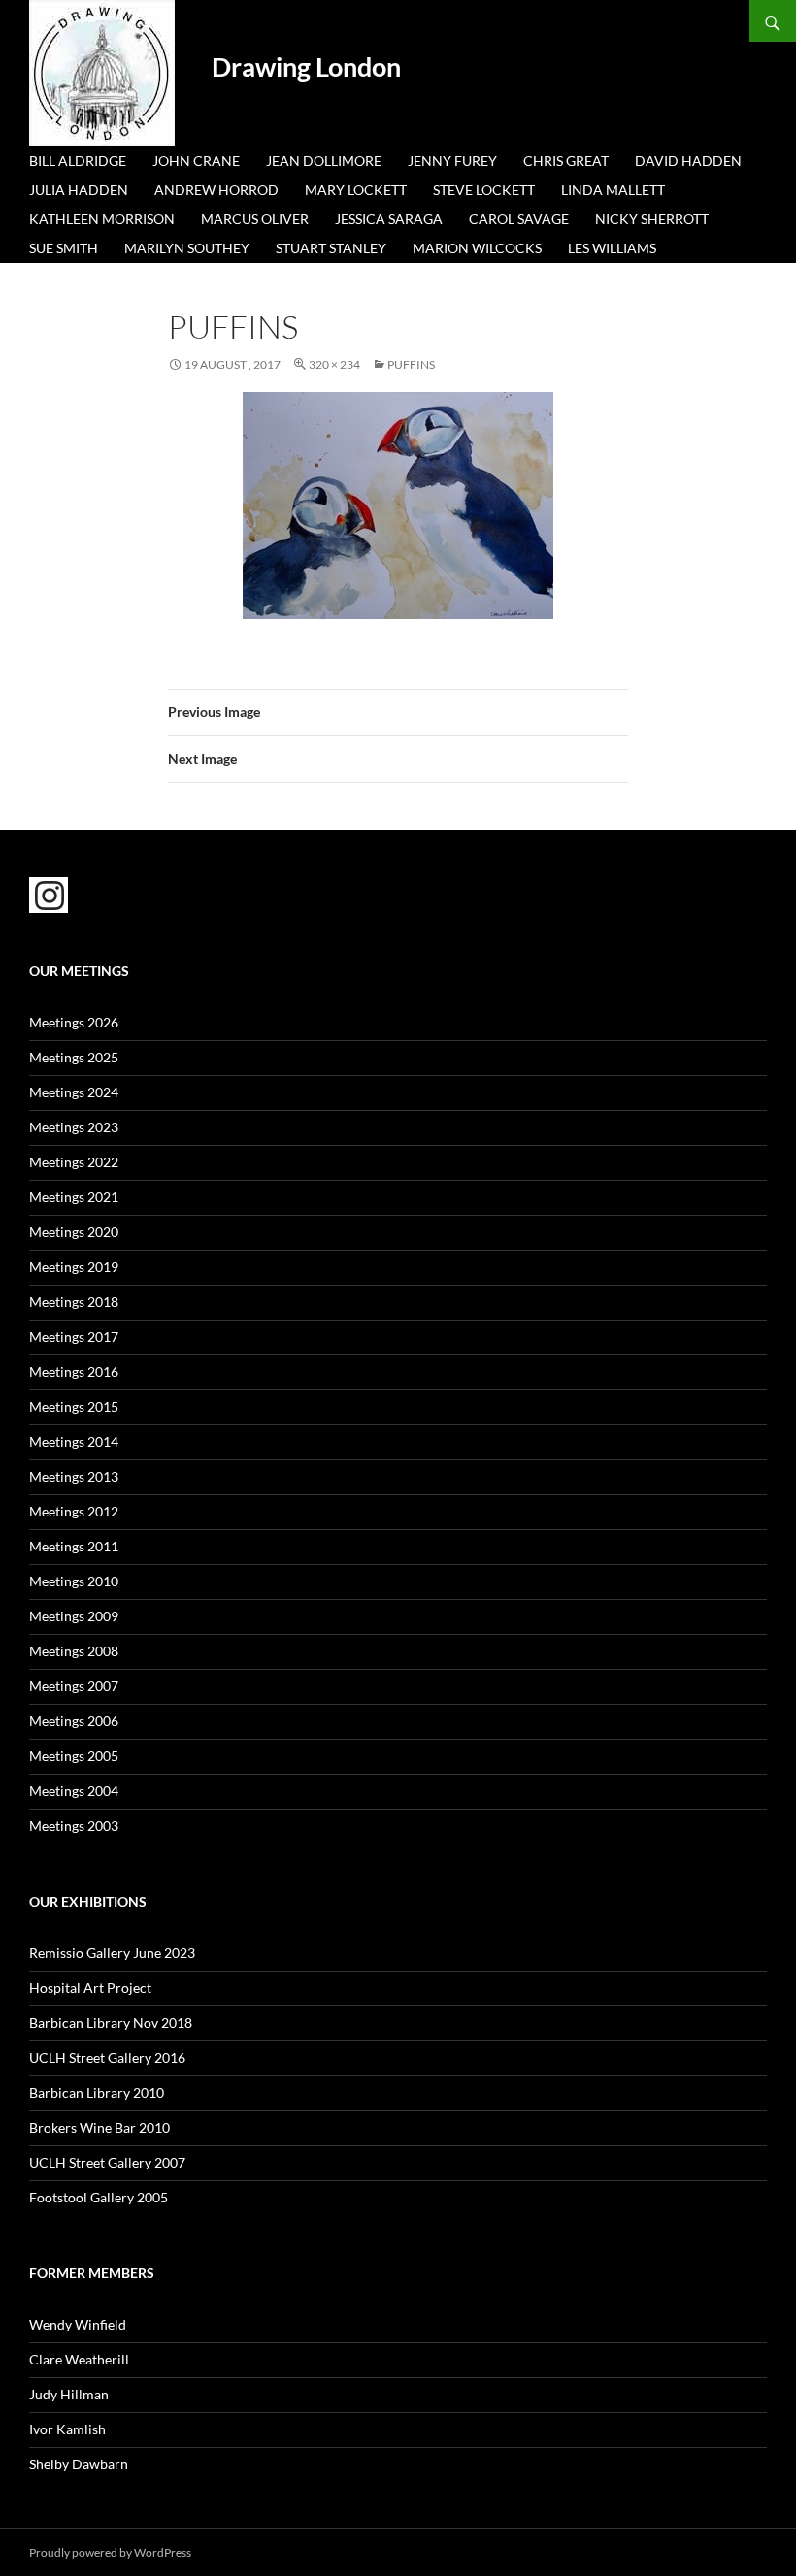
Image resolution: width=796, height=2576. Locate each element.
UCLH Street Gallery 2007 (107, 2162)
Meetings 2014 (74, 1441)
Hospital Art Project (90, 1988)
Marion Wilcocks (477, 248)
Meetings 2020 (74, 1232)
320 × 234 (334, 364)
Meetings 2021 (74, 1197)
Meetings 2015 (74, 1406)
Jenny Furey (452, 161)
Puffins (411, 364)
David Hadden (688, 161)
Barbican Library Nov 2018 (111, 2022)
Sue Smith (64, 248)
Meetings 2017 (74, 1337)
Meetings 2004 (74, 1791)
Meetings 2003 (74, 1826)
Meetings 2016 (74, 1371)
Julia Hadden (79, 190)
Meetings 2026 (74, 1022)
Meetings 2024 (74, 1092)
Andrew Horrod (216, 190)
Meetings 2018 (74, 1302)
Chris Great (566, 161)
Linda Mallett (613, 190)
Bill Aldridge (78, 161)
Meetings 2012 (74, 1511)
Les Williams (612, 248)
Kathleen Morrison (102, 219)
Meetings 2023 (74, 1127)
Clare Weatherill (79, 2359)
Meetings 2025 (74, 1057)
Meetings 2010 (74, 1581)
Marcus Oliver (255, 219)
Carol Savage (519, 219)
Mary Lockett (356, 190)
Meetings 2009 (74, 1616)
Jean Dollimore (324, 161)
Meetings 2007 (74, 1686)
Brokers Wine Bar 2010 (99, 2127)
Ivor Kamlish (67, 2429)
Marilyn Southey (187, 248)
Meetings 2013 (74, 1476)
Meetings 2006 (74, 1721)
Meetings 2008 (74, 1651)
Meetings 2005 (74, 1756)
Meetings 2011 (74, 1546)
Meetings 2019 (74, 1267)
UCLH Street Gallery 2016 (107, 2057)
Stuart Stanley (331, 248)
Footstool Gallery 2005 (99, 2197)
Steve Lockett (484, 190)
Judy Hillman (69, 2394)
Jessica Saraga (389, 219)
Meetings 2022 (74, 1162)
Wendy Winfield (78, 2324)
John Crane (196, 161)
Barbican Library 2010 (97, 2092)
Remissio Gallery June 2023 (112, 1953)
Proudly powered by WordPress (110, 2552)
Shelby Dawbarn (79, 2464)
